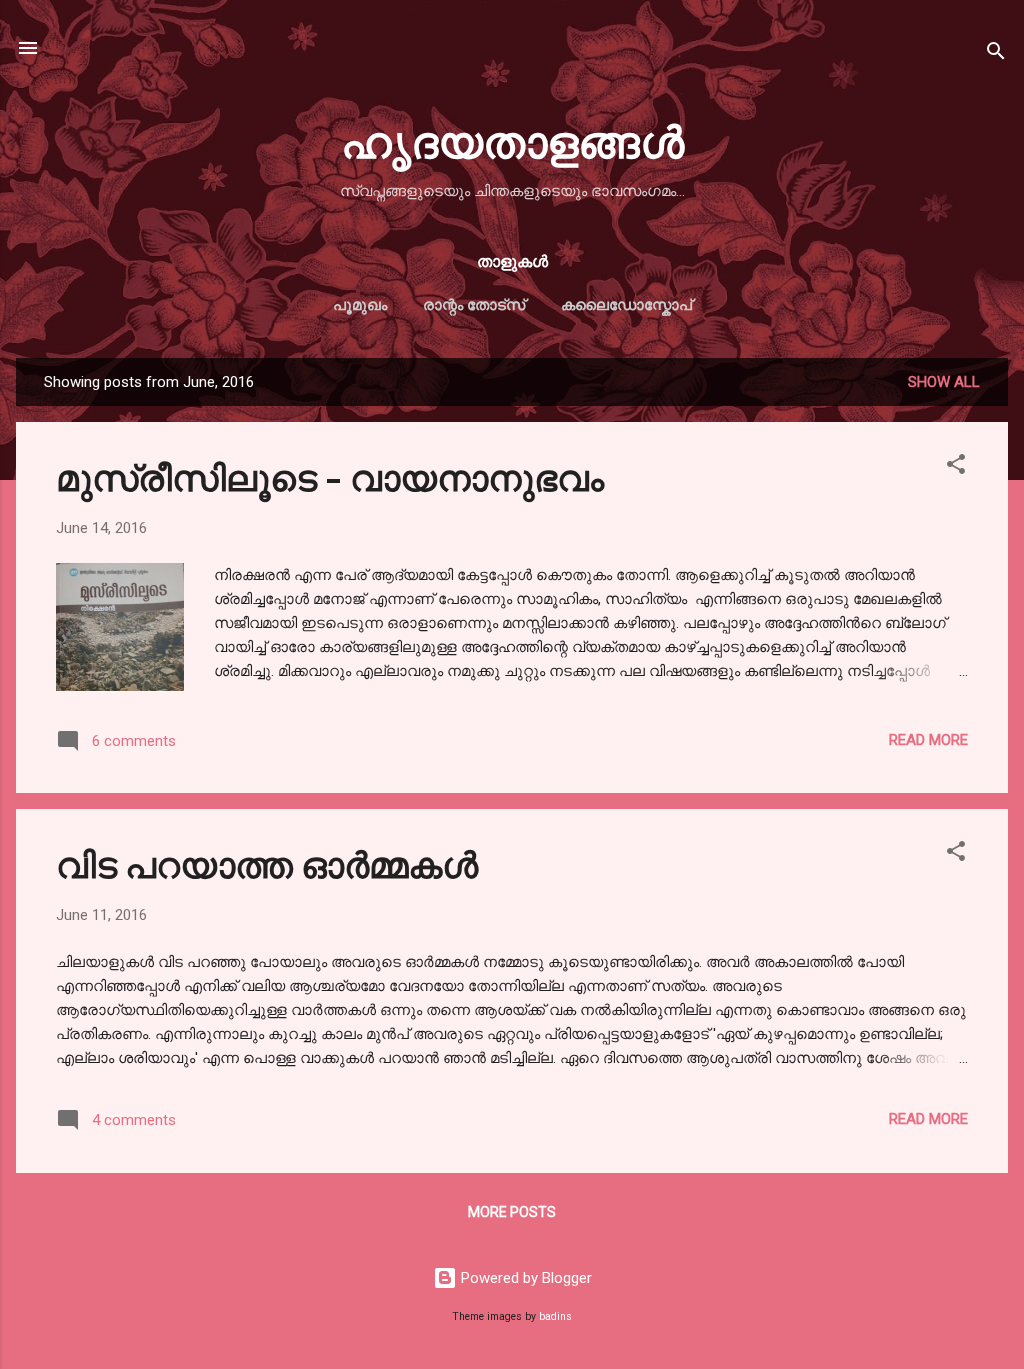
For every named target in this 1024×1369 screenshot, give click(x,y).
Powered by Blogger (524, 1278)
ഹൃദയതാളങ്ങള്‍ (512, 139)
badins (555, 1316)
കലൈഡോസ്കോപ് (626, 305)
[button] (956, 467)
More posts (512, 1212)
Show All (944, 382)
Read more (928, 740)
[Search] (996, 54)
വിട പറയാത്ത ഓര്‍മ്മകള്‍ (267, 863)
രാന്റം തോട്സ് (474, 305)
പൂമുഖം (360, 305)
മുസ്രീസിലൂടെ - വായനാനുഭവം (330, 476)
